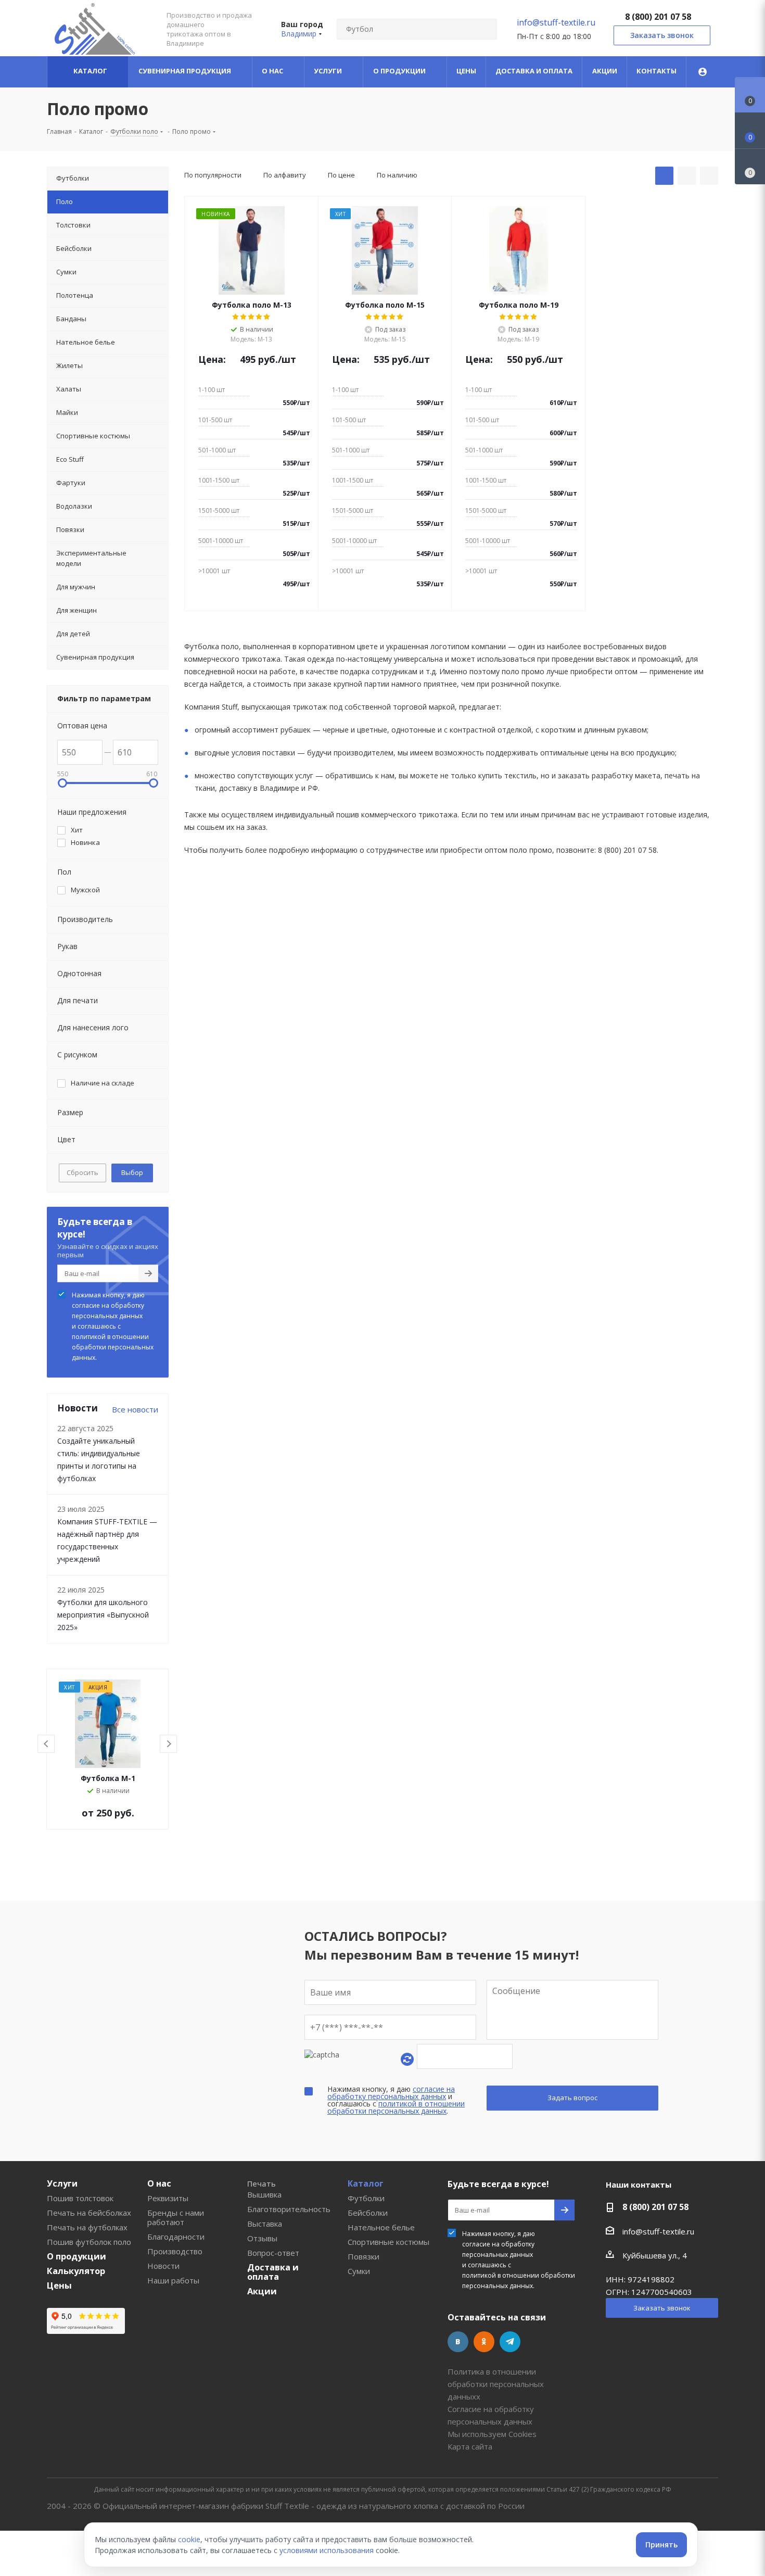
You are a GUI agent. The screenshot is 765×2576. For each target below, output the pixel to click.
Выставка (265, 2224)
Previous (47, 1744)
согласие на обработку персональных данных (108, 1311)
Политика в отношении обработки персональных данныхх (496, 2384)
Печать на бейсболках (89, 2213)
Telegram (510, 2342)
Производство (175, 2251)
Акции (262, 2291)
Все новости (135, 1409)
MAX (536, 2342)
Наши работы (173, 2280)
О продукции (76, 2256)
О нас (159, 2183)
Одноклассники (484, 2342)
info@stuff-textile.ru (556, 22)
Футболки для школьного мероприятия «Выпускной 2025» (103, 1615)
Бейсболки (368, 2213)
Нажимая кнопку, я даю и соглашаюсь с (113, 1326)
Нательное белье (381, 2227)
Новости (163, 2266)
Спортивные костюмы (388, 2242)
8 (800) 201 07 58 (658, 17)
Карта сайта (470, 2446)
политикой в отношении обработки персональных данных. (113, 1347)
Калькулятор (76, 2271)
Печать (262, 2183)
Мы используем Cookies (492, 2434)
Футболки (366, 2198)
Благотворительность (289, 2209)
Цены (59, 2285)
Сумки (359, 2271)
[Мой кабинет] (703, 72)
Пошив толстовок (80, 2198)
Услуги (62, 2183)
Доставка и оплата (273, 2272)
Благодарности (176, 2237)
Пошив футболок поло (89, 2242)
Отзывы (262, 2238)
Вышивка (264, 2194)
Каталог (366, 2183)
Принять (661, 2545)
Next (169, 1744)
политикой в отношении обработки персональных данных (396, 2107)
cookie (189, 2539)
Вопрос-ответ (273, 2253)
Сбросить (82, 1172)
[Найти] (484, 29)
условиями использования (327, 2550)
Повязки (364, 2256)
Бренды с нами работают (176, 2217)
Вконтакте (458, 2342)
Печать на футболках (87, 2227)
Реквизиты (168, 2198)
